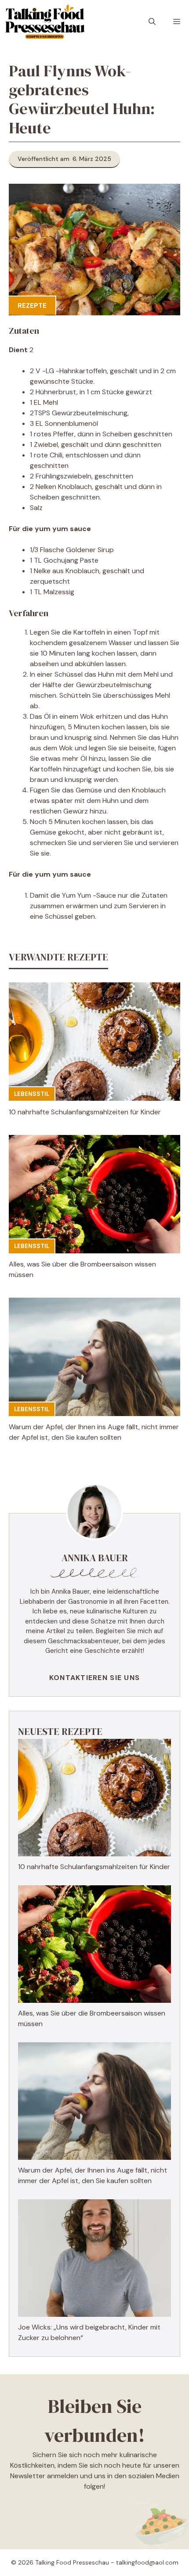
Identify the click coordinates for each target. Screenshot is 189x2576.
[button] (152, 22)
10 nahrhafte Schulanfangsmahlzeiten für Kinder (85, 1112)
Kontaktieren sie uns (95, 1678)
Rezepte (32, 306)
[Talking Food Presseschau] (45, 22)
